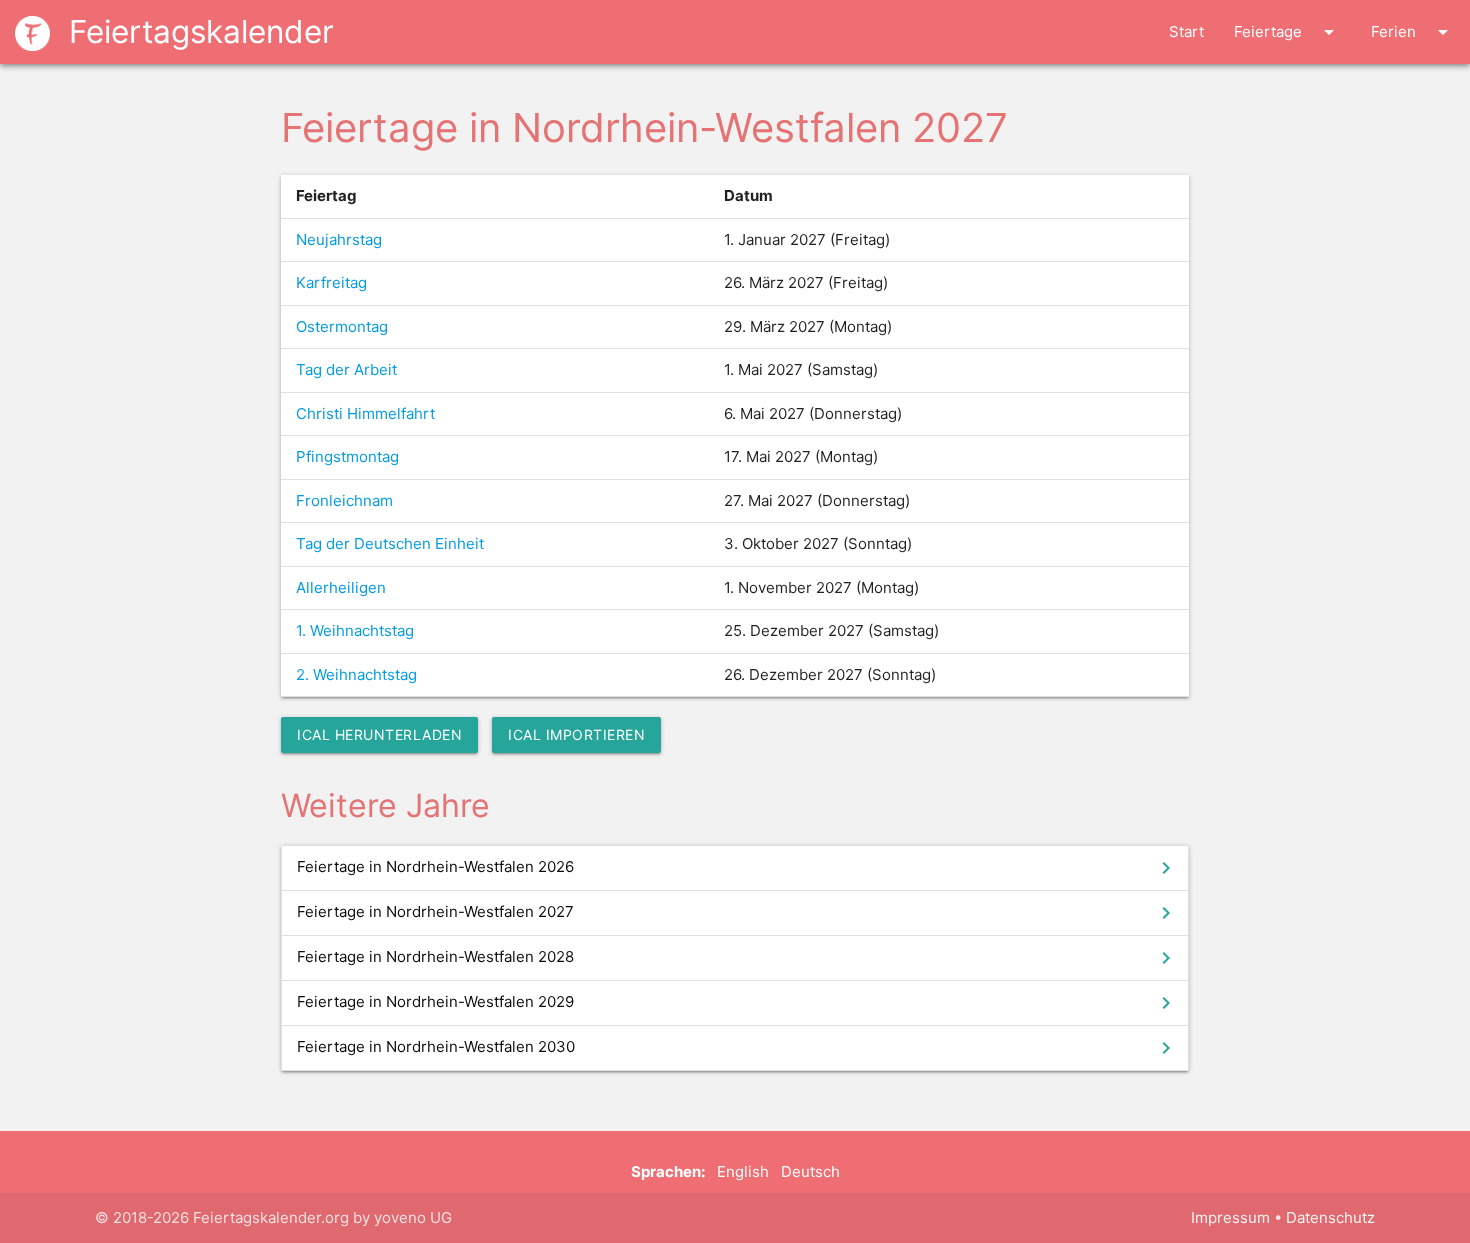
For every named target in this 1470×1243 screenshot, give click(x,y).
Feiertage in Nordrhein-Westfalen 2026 (737, 868)
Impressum (1230, 1217)
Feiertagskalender (197, 31)
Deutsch (810, 1171)
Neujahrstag (339, 239)
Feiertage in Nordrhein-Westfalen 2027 (737, 913)
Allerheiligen (341, 587)
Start (1186, 31)
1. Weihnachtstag (355, 630)
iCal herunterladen (379, 734)
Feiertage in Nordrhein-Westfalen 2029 (737, 1003)
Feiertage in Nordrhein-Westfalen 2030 (737, 1048)
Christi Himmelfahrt (365, 413)
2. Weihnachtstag (356, 674)
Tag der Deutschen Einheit (390, 543)
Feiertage (1287, 32)
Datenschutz (1330, 1217)
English (743, 1171)
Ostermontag (342, 326)
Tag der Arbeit (346, 369)
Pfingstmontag (347, 456)
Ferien (1413, 32)
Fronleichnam (344, 500)
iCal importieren (576, 734)
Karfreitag (331, 282)
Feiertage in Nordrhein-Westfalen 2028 (737, 958)
